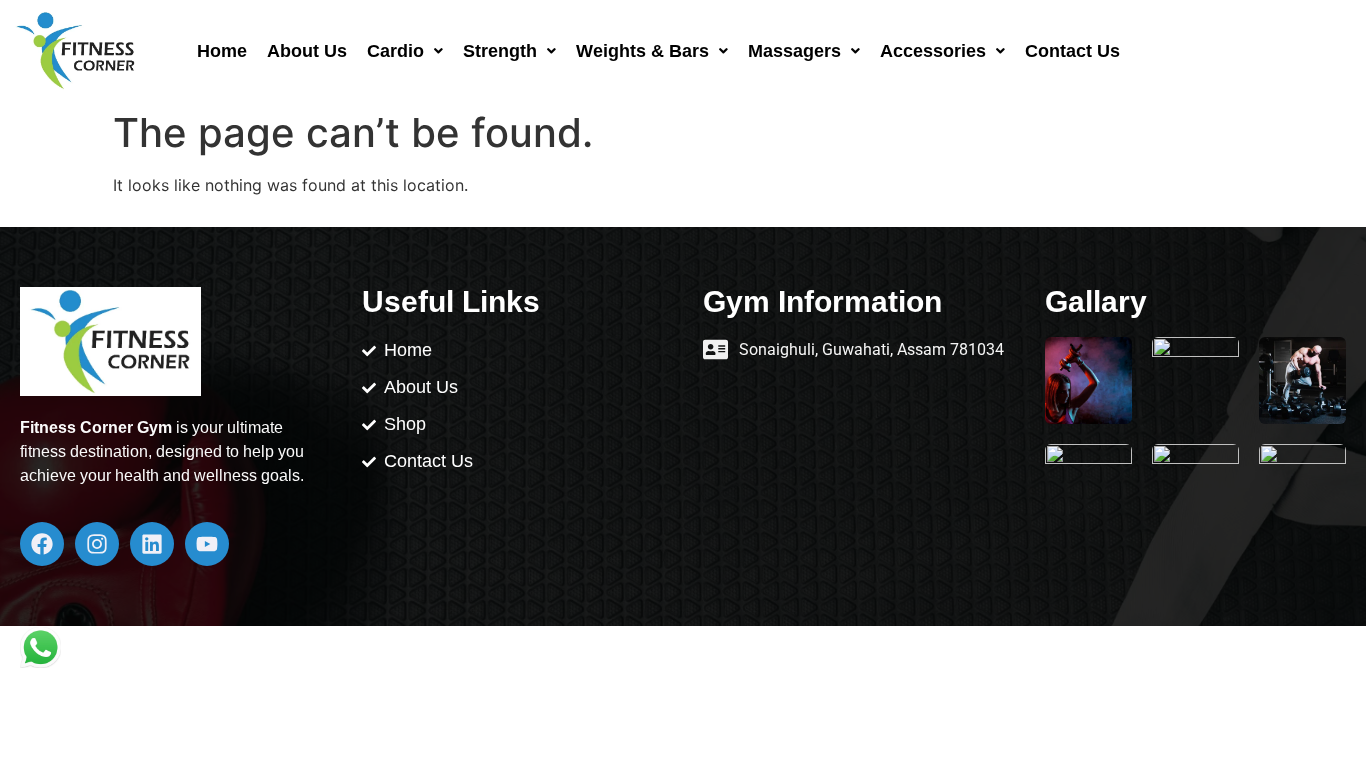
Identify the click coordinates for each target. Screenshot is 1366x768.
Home (222, 51)
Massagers (794, 51)
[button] (405, 51)
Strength (500, 51)
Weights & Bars (642, 51)
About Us (307, 51)
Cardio (395, 51)
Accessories (933, 51)
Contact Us (1072, 51)
